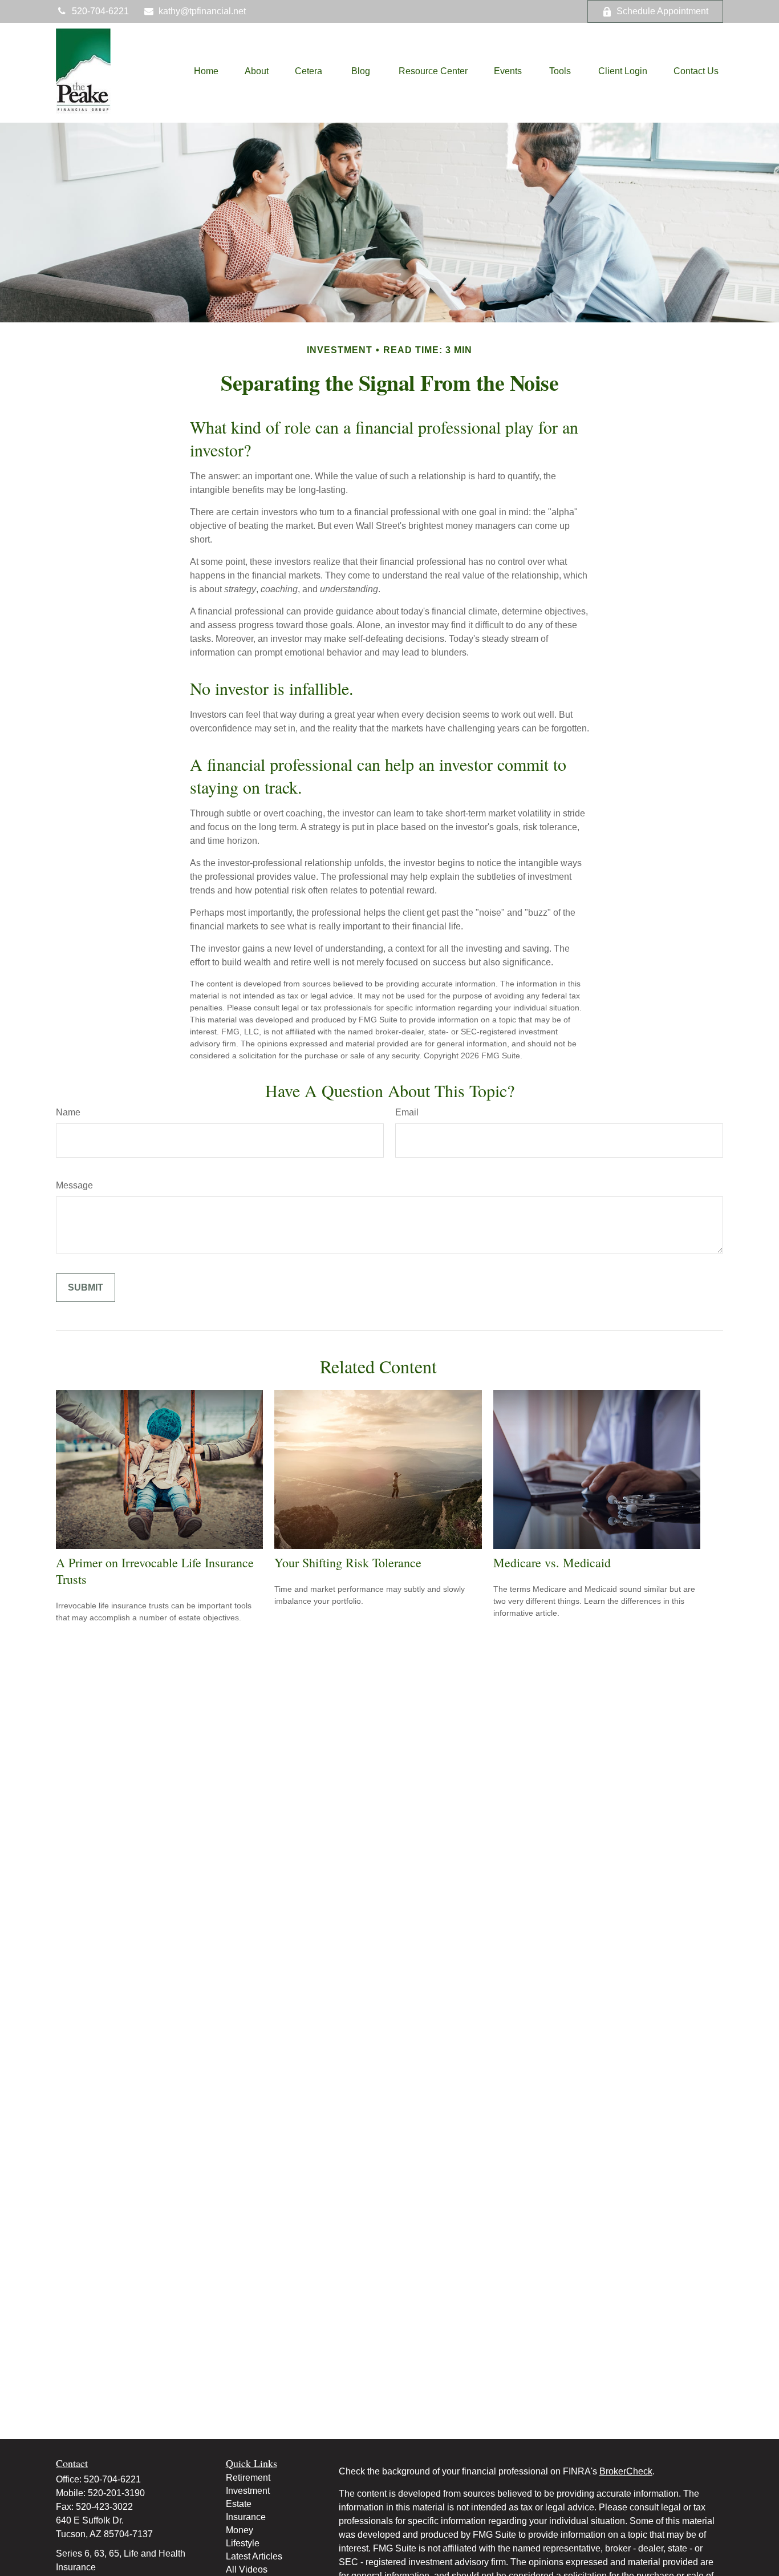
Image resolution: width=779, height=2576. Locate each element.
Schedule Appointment (662, 11)
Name (68, 1112)
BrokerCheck (626, 2471)
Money (240, 2530)
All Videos (247, 2569)
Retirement (248, 2478)
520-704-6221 (100, 11)
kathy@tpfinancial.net (202, 11)
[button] (206, 72)
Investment (248, 2491)
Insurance (246, 2517)
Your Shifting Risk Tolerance (348, 1562)
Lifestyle (243, 2543)
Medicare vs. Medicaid (552, 1562)
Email (407, 1112)
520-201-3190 (116, 2493)
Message (74, 1185)
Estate (239, 2504)
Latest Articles (254, 2556)
